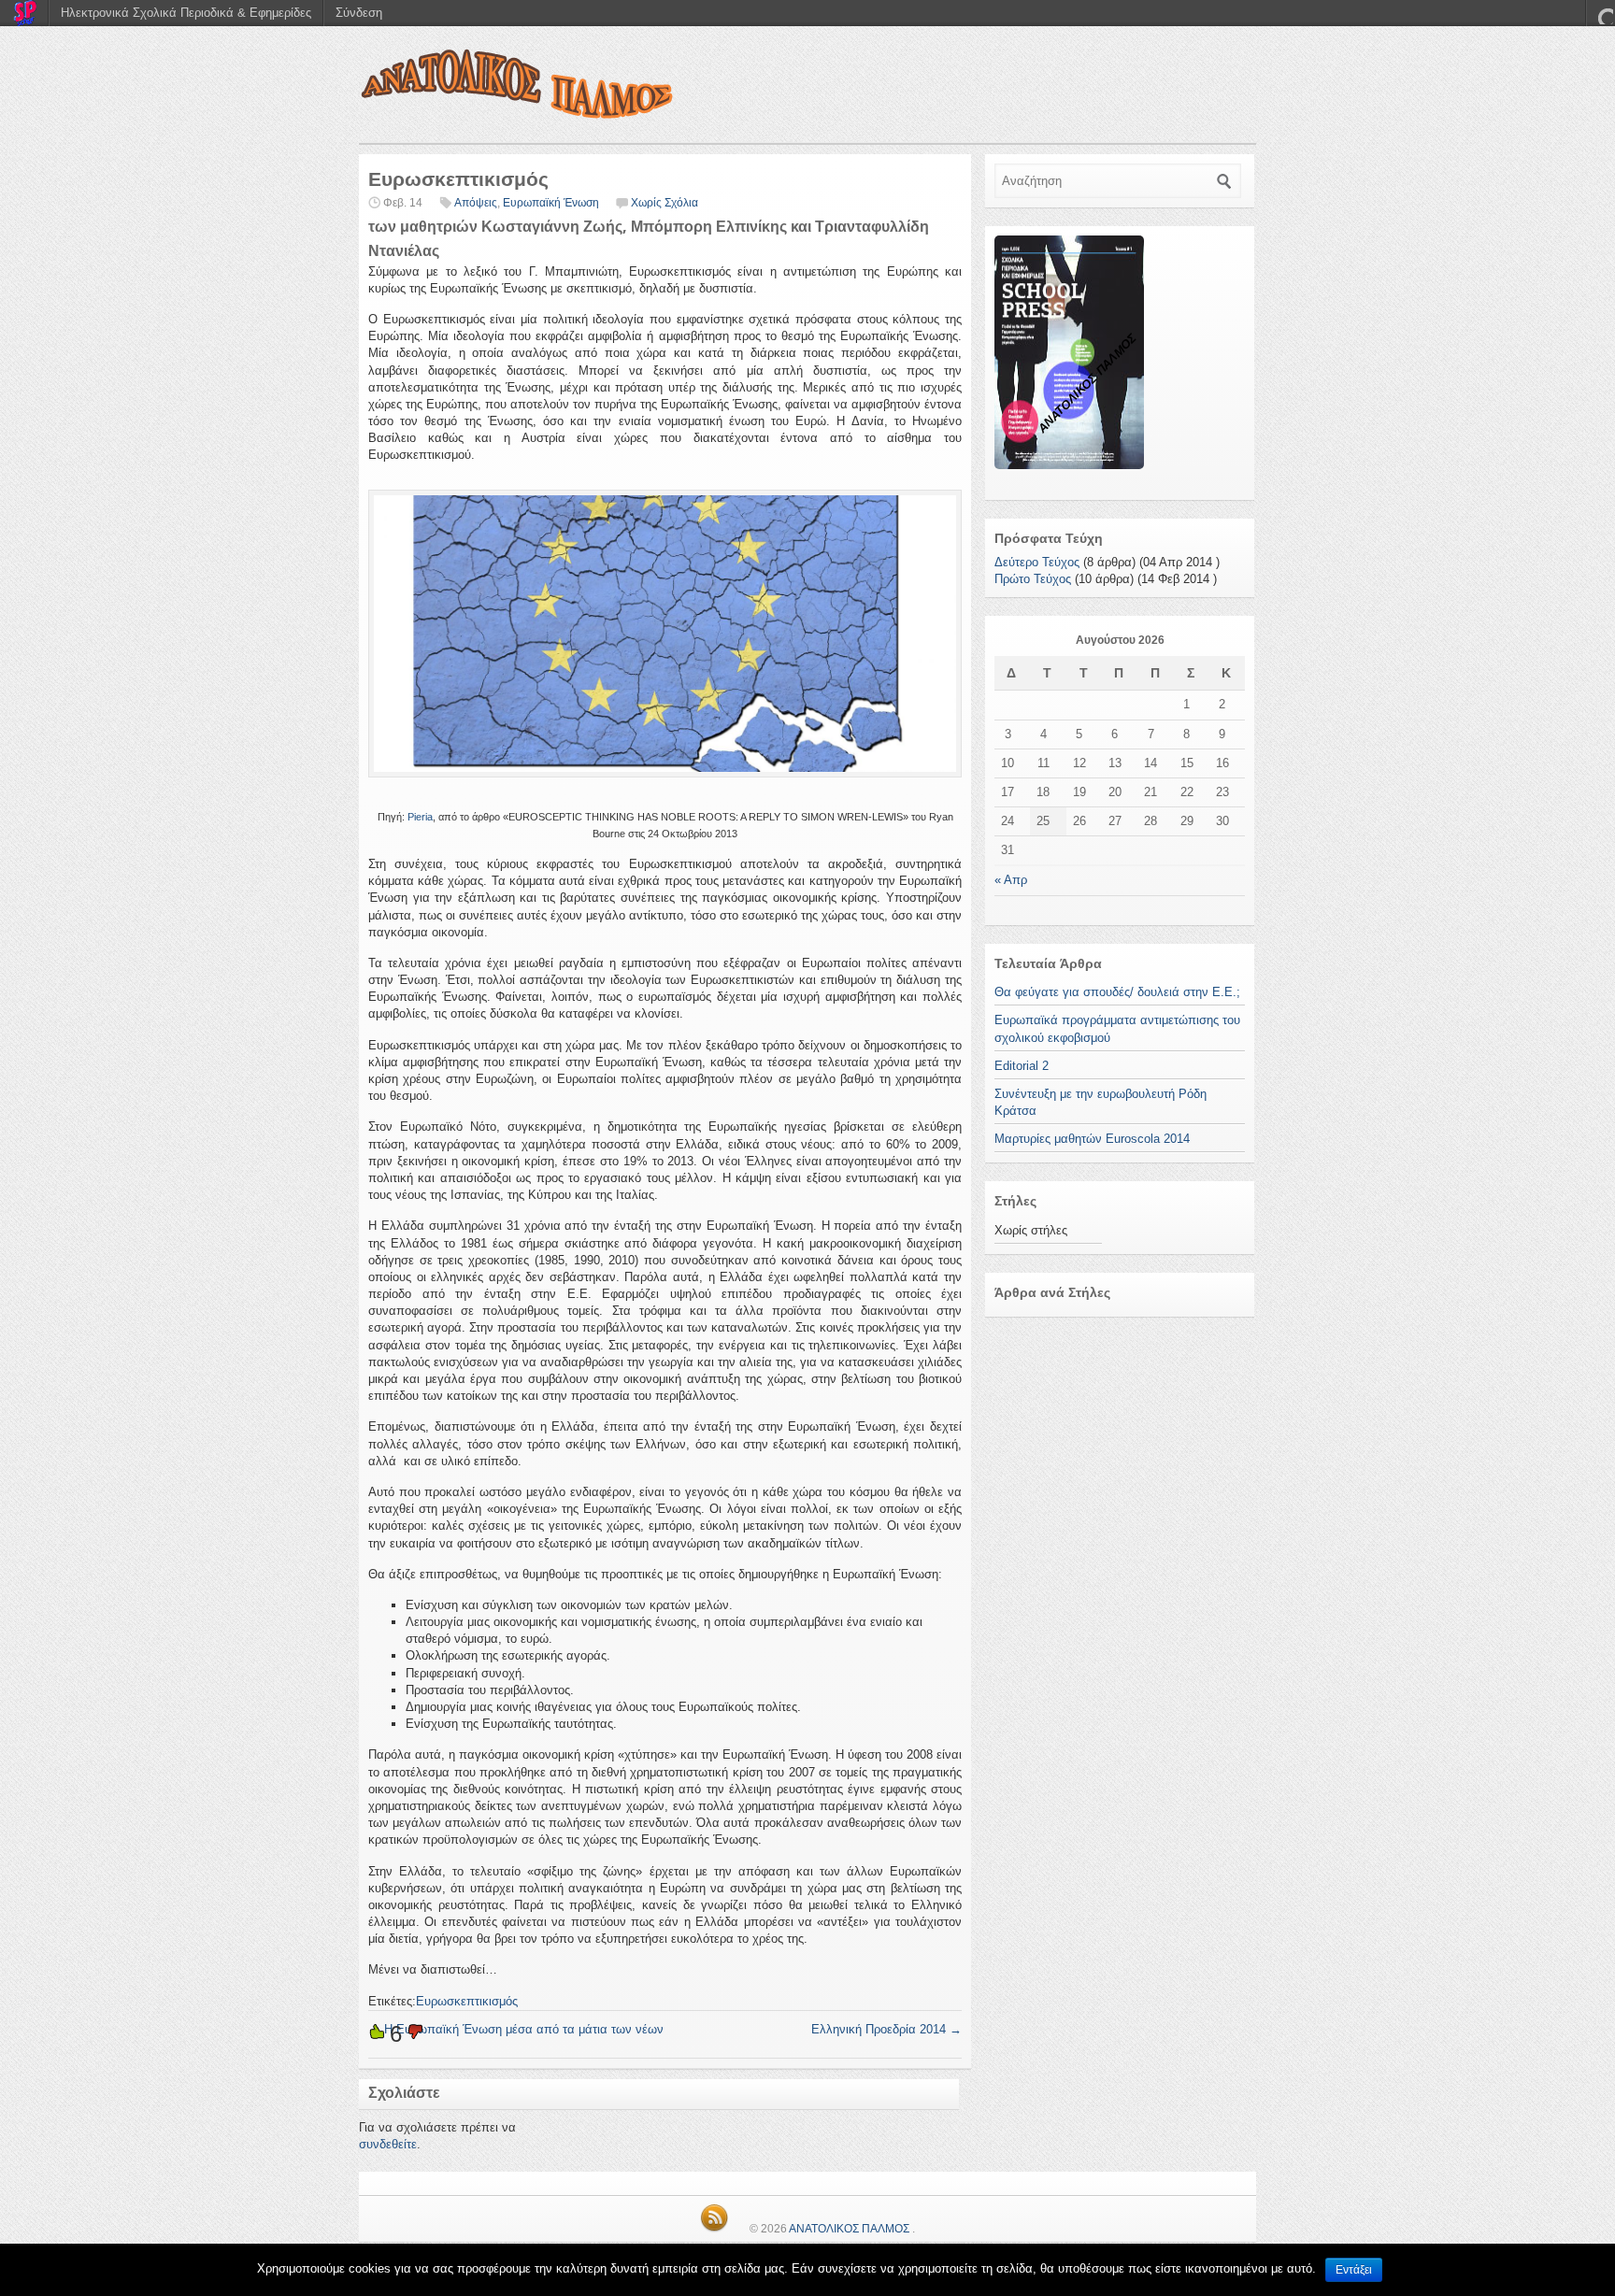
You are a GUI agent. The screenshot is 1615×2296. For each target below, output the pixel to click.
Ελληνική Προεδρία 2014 (886, 2029)
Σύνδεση (359, 13)
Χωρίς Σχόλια (665, 203)
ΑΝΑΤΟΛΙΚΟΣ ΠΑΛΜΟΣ (849, 2229)
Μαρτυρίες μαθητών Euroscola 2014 (1092, 1139)
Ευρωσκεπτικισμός (467, 2001)
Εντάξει (1354, 2270)
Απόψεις (476, 203)
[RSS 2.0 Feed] (714, 2229)
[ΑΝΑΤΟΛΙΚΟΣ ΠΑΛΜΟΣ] (807, 89)
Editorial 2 (1022, 1066)
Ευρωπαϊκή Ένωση (551, 203)
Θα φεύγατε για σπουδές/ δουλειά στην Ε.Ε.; (1117, 992)
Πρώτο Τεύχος (1033, 579)
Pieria (420, 817)
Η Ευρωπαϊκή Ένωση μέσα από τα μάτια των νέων (516, 2029)
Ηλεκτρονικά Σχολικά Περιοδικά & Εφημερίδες (186, 13)
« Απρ (1011, 880)
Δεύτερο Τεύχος (1037, 562)
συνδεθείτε (388, 2144)
